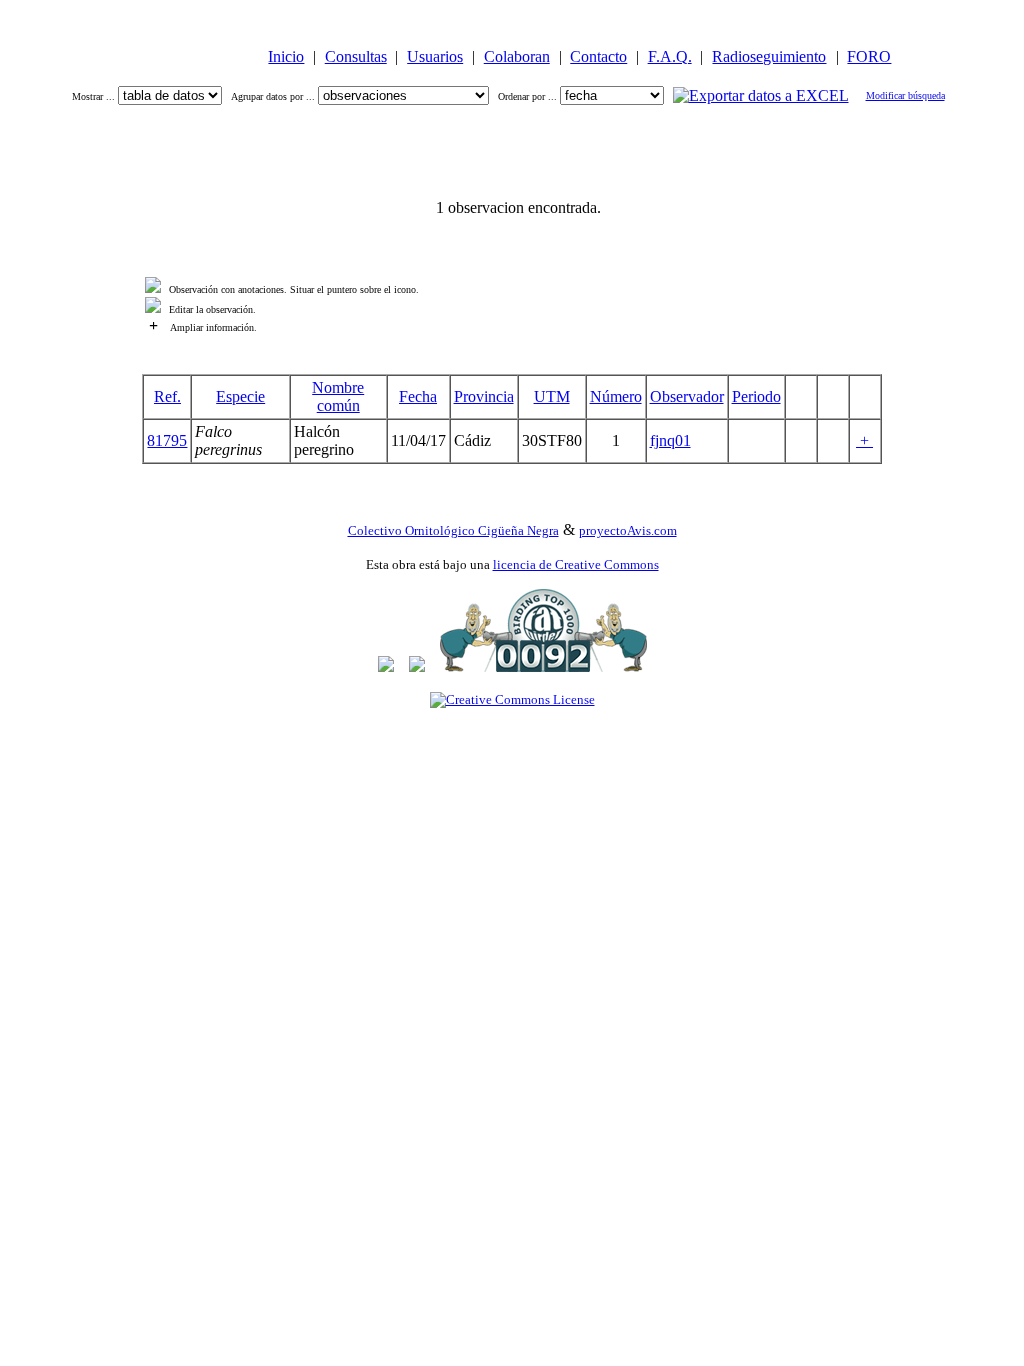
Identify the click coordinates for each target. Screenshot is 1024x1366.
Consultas (356, 56)
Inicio (286, 56)
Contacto (598, 56)
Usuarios (435, 56)
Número (616, 396)
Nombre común (338, 396)
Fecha (418, 396)
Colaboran (517, 56)
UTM (552, 396)
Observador (687, 396)
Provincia (484, 396)
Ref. (167, 396)
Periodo (756, 396)
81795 (167, 440)
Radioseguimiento (769, 56)
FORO (869, 56)
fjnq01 (670, 440)
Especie (240, 396)
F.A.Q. (670, 56)
